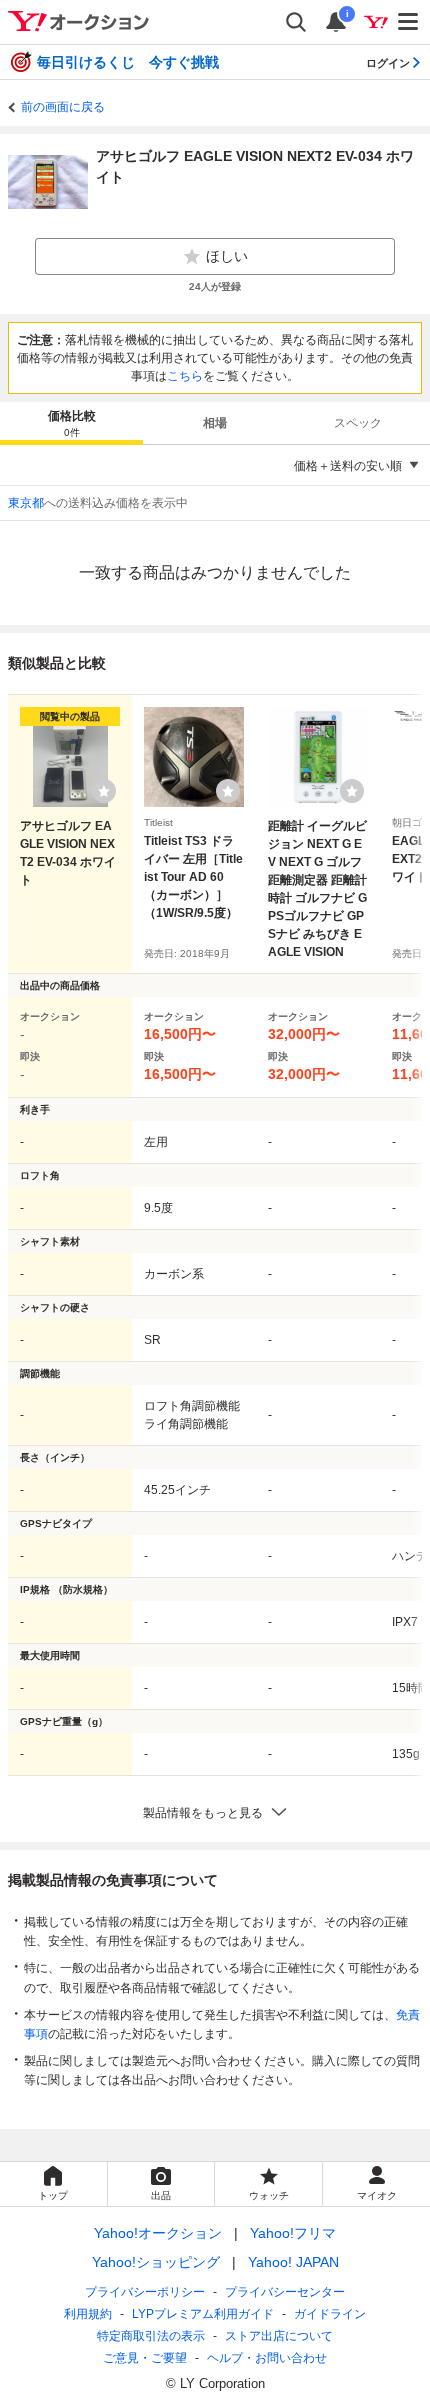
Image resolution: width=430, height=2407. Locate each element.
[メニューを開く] (409, 22)
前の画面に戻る (63, 107)
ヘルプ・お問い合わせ (267, 2358)
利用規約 (88, 2314)
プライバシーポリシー (145, 2292)
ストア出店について (279, 2336)
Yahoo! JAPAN (293, 2262)
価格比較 (72, 423)
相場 (215, 423)
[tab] (71, 423)
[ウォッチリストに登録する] (104, 791)
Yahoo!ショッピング (156, 2262)
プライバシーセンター (285, 2292)
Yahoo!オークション (158, 2233)
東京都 (26, 503)
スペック (358, 423)
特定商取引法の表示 (151, 2336)
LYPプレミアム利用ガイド (203, 2314)
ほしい (227, 256)
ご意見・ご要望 (145, 2358)
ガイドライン (330, 2314)
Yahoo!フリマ (293, 2233)
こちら (185, 376)
